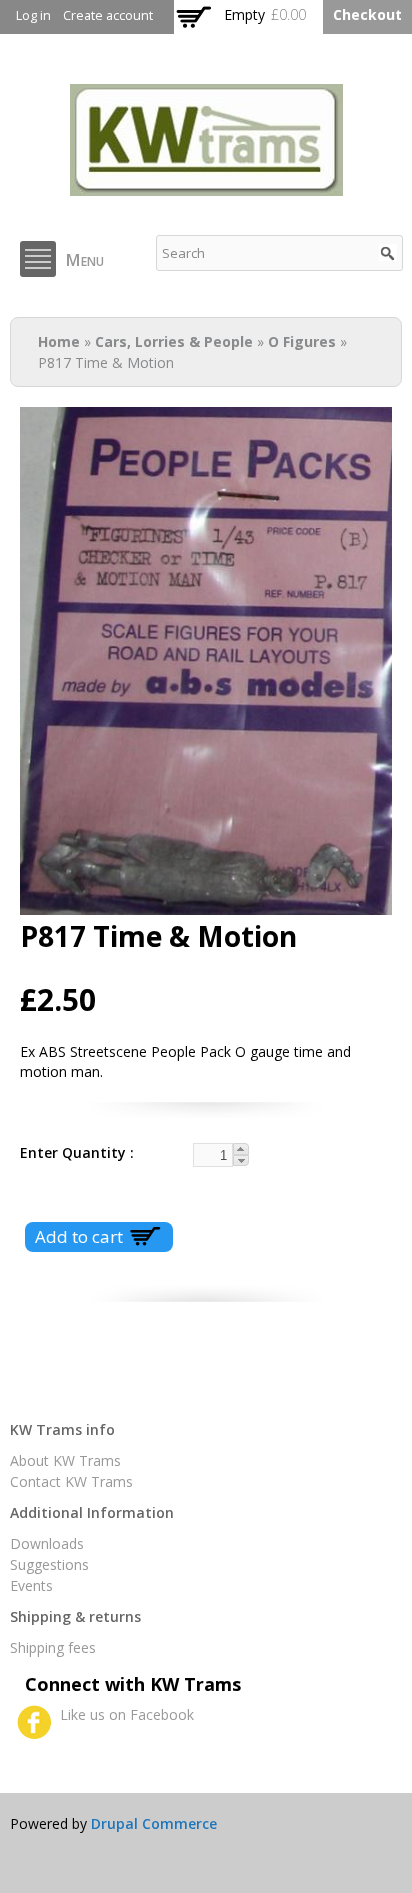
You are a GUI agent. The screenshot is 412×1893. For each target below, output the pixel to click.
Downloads (47, 1543)
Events (31, 1585)
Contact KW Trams (71, 1481)
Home (59, 341)
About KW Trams (65, 1460)
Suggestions (49, 1564)
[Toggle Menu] (38, 259)
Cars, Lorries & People (174, 341)
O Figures (302, 341)
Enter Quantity (75, 1152)
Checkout (367, 14)
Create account (108, 15)
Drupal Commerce (154, 1823)
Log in (33, 15)
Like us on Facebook (127, 1714)
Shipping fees (53, 1647)
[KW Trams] (206, 185)
